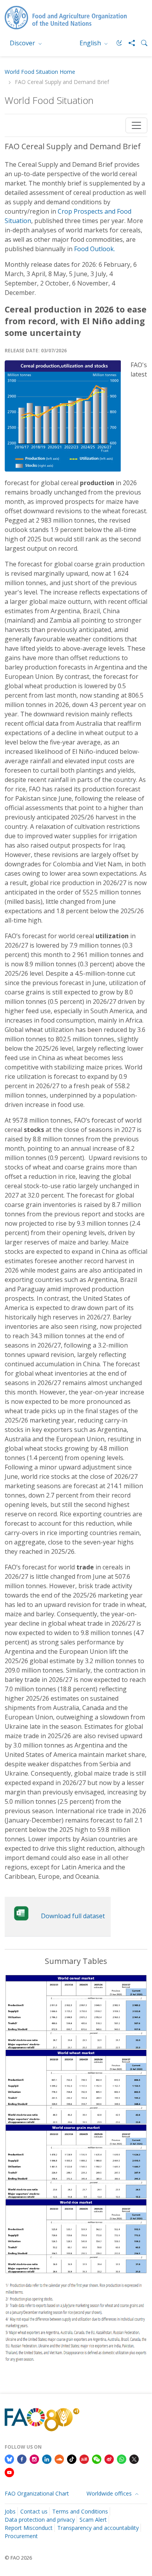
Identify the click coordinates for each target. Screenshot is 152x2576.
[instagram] (34, 2458)
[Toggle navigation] (136, 125)
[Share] (129, 43)
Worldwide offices (110, 2493)
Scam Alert (93, 2520)
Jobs (10, 2511)
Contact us (34, 2511)
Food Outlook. (95, 249)
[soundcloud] (59, 2458)
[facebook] (22, 2458)
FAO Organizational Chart (37, 2493)
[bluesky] (9, 2458)
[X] (134, 2458)
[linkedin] (47, 2458)
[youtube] (9, 2472)
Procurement (21, 2536)
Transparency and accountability (98, 2528)
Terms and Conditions (80, 2511)
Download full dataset (73, 1916)
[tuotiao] (84, 2458)
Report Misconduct (29, 2528)
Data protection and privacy (40, 2520)
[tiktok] (72, 2458)
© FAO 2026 (18, 2558)
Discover (23, 43)
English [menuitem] (91, 43)
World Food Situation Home (40, 72)
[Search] (141, 43)
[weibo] (109, 2458)
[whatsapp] (122, 2458)
